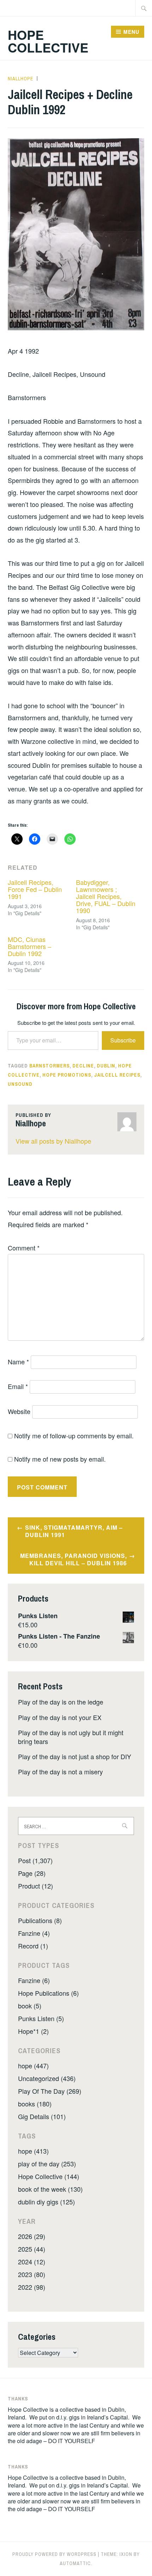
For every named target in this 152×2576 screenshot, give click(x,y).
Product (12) (36, 1886)
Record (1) (33, 1946)
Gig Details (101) (42, 2116)
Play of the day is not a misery (60, 1772)
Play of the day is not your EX (60, 1717)
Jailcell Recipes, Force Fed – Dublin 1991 (35, 889)
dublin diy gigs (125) (46, 2202)
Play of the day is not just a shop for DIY (75, 1756)
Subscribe (123, 1040)
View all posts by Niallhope (53, 1141)
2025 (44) (32, 2249)
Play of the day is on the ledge (61, 1702)
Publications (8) (40, 1920)
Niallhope (21, 79)
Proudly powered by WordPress (54, 2554)
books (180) (35, 2104)
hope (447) (33, 2066)
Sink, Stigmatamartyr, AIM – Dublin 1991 (74, 1531)
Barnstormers (49, 1066)
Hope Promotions (67, 1075)
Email (18, 1386)
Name (18, 1362)
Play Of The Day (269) (50, 2091)
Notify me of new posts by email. (60, 1459)
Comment (24, 1248)
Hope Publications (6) (48, 1993)
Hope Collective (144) (49, 2176)
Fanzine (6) (34, 1980)
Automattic (75, 2563)
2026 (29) (32, 2236)
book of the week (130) (50, 2189)
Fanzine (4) (34, 1933)
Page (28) (32, 1873)
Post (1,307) (35, 1860)
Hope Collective (48, 41)
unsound (20, 1084)
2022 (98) (32, 2287)
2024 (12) (32, 2262)
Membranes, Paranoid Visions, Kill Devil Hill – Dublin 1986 (74, 1559)
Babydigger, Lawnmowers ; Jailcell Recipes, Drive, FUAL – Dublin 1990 (106, 896)
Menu (131, 32)
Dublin (106, 1066)
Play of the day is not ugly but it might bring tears (71, 1737)
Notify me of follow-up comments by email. (74, 1436)
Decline (83, 1066)
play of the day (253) (47, 2164)
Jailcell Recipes (117, 1075)
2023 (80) (32, 2274)
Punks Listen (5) (41, 2018)
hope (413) (33, 2151)
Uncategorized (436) (47, 2078)
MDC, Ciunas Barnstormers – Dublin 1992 (30, 946)
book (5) (30, 2006)
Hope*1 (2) (33, 2031)
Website (19, 1411)
